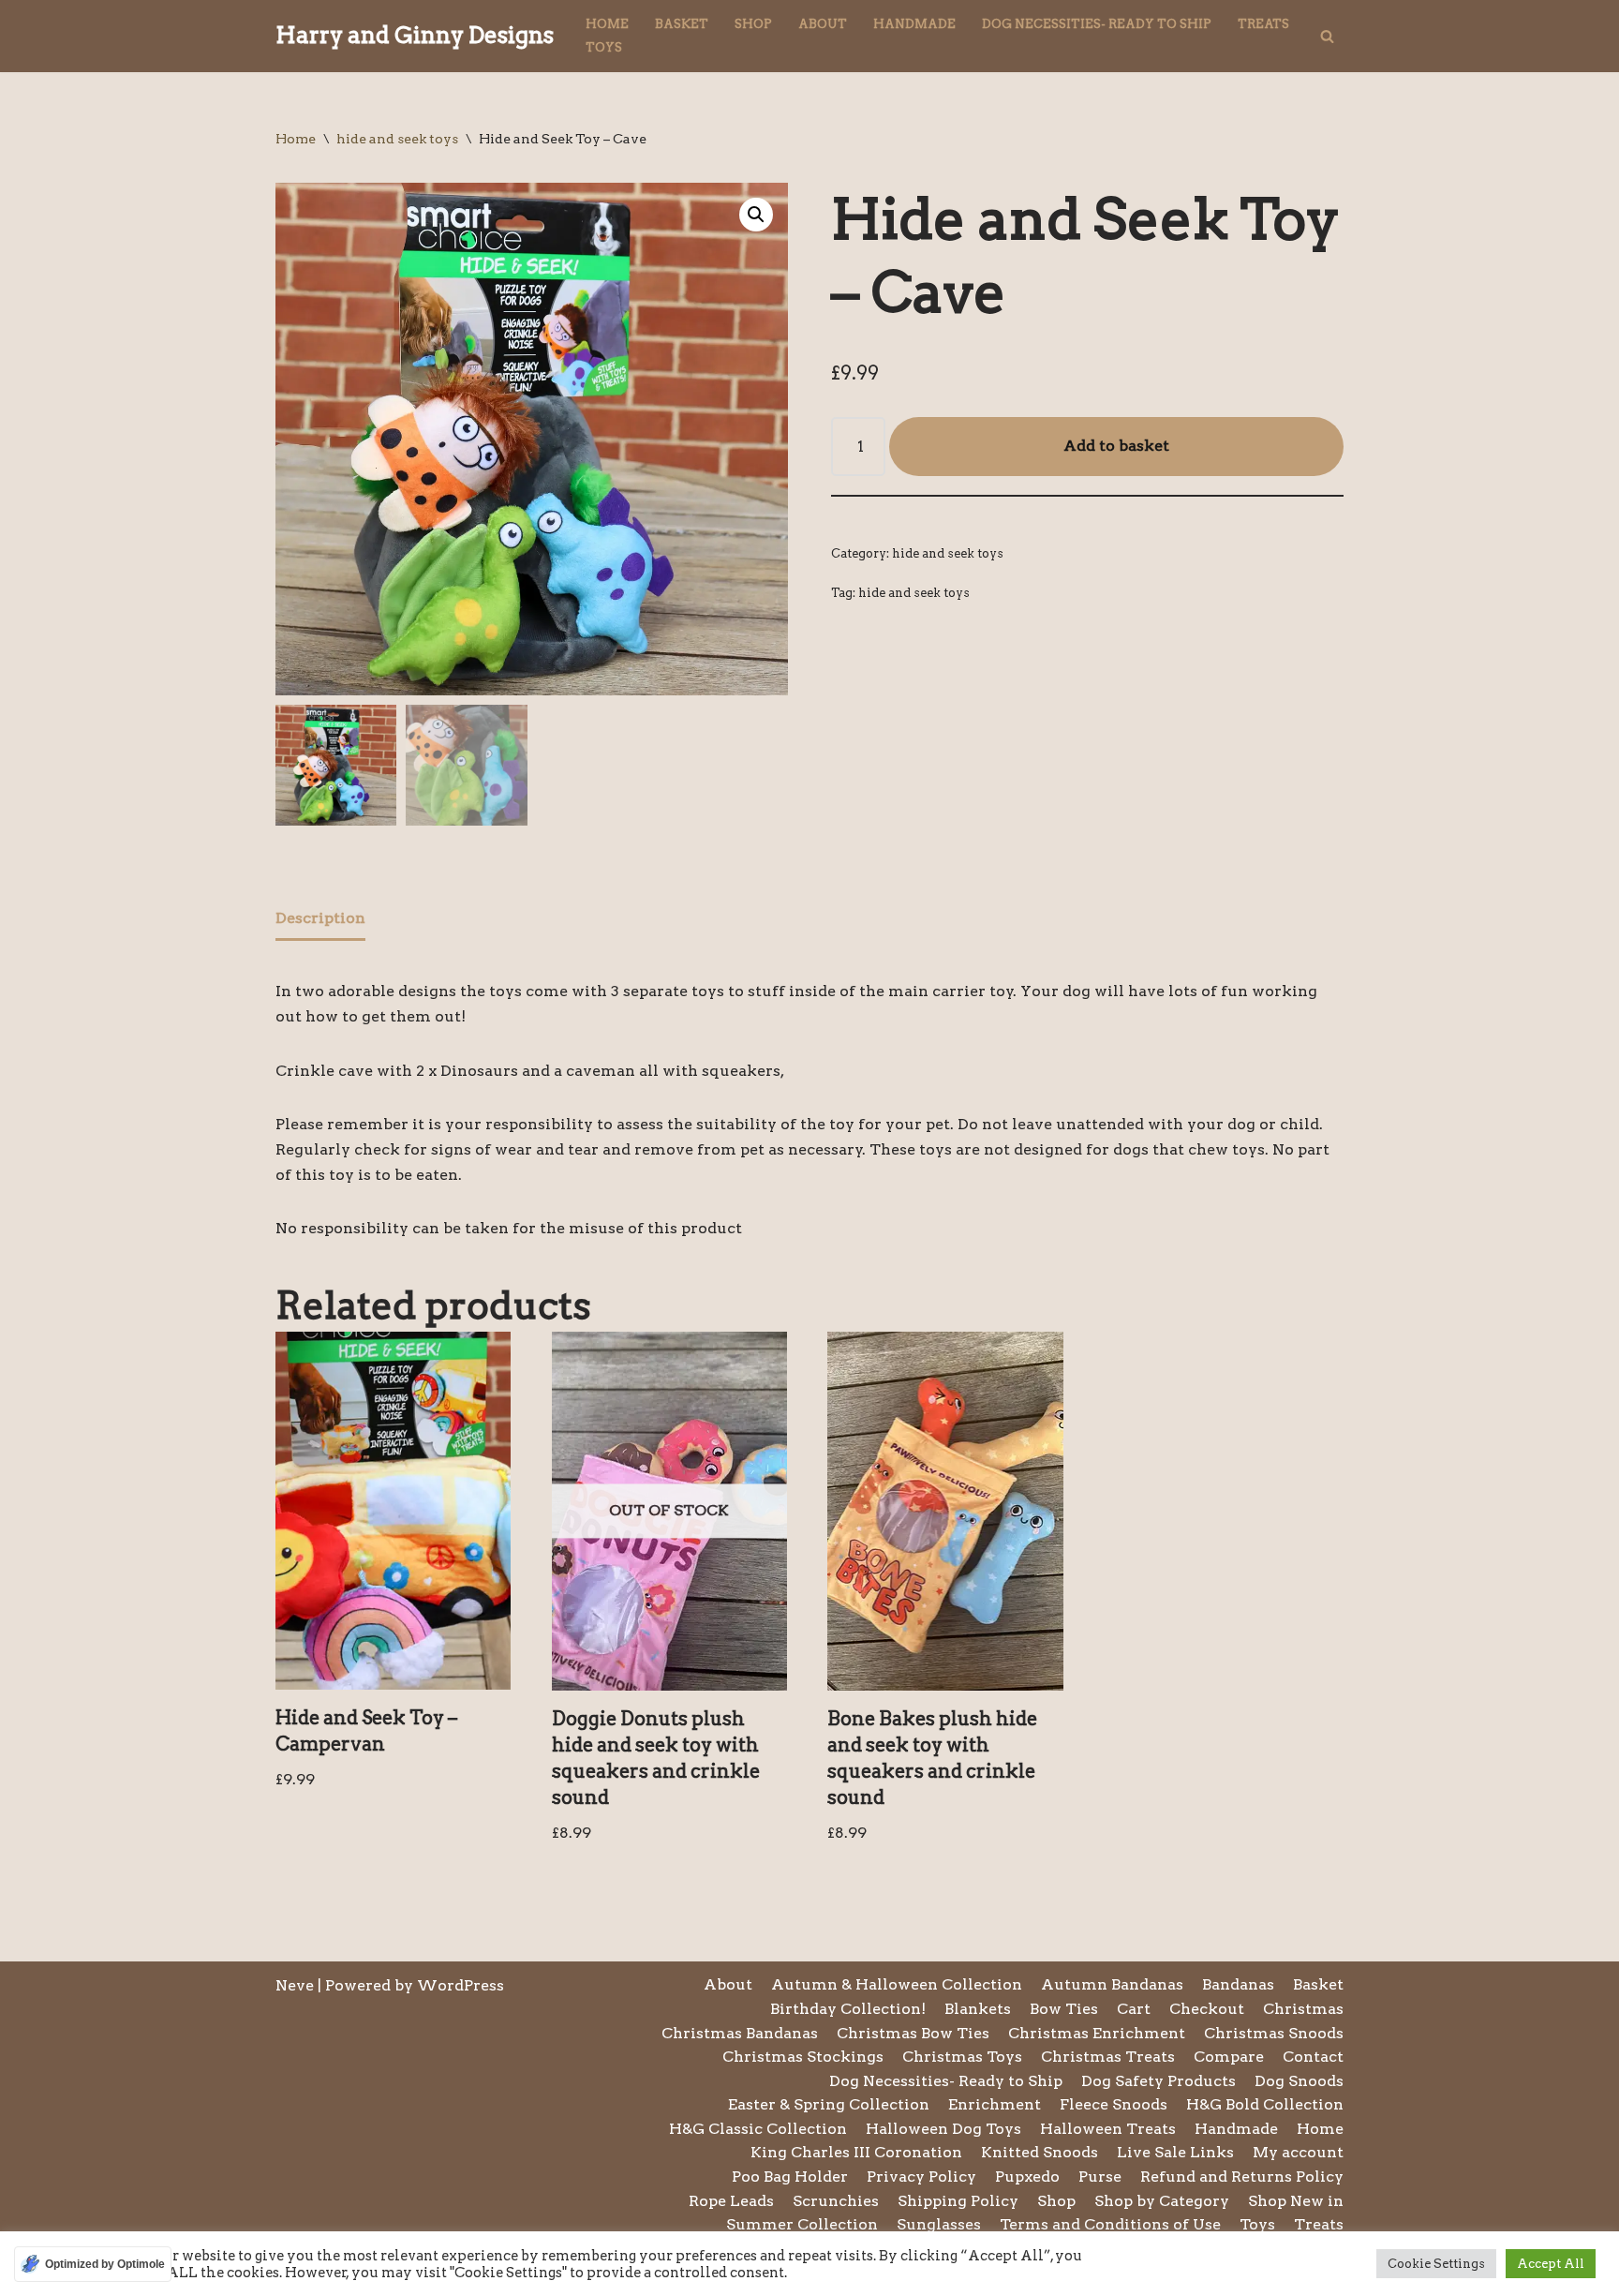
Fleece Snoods (1114, 2104)
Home (607, 24)
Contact (1313, 2057)
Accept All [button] (1551, 2264)
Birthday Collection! (848, 2009)
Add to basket (1116, 446)
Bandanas (1238, 1984)
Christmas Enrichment (1097, 2033)
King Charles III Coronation (856, 2152)
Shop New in (1296, 2201)
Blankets (978, 2009)
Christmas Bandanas (740, 2033)
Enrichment (995, 2104)
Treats (1263, 24)
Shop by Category (1162, 2201)
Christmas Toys (962, 2057)
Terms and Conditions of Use (1110, 2224)
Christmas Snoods (1274, 2033)
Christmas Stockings (803, 2057)
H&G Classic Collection (758, 2129)
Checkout (1207, 2009)
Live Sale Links (1175, 2152)
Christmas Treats (1108, 2057)
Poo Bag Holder (790, 2177)
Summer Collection (802, 2224)
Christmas (1303, 2009)
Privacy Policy (921, 2177)
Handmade (914, 24)
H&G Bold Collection (1265, 2104)
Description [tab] (320, 918)
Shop (753, 24)
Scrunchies (836, 2201)
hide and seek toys (397, 139)
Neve (295, 1985)
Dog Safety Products (1159, 2081)
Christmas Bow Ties (913, 2033)
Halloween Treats (1108, 2129)
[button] (756, 215)
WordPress (460, 1985)
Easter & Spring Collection (829, 2104)
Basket (682, 24)
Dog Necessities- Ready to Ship (1097, 24)
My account (1298, 2152)
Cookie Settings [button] (1436, 2264)
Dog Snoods (1299, 2081)
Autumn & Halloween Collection (897, 1984)
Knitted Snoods (1040, 2152)
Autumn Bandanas (1112, 1984)
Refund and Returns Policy (1242, 2177)
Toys (604, 47)
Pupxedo (1027, 2177)
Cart (1134, 2009)
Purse (1100, 2177)
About (823, 24)
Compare (1229, 2057)
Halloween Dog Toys (943, 2129)
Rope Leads (731, 2201)
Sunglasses (939, 2224)
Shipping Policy (958, 2201)
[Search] (1327, 36)
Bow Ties (1064, 2009)
